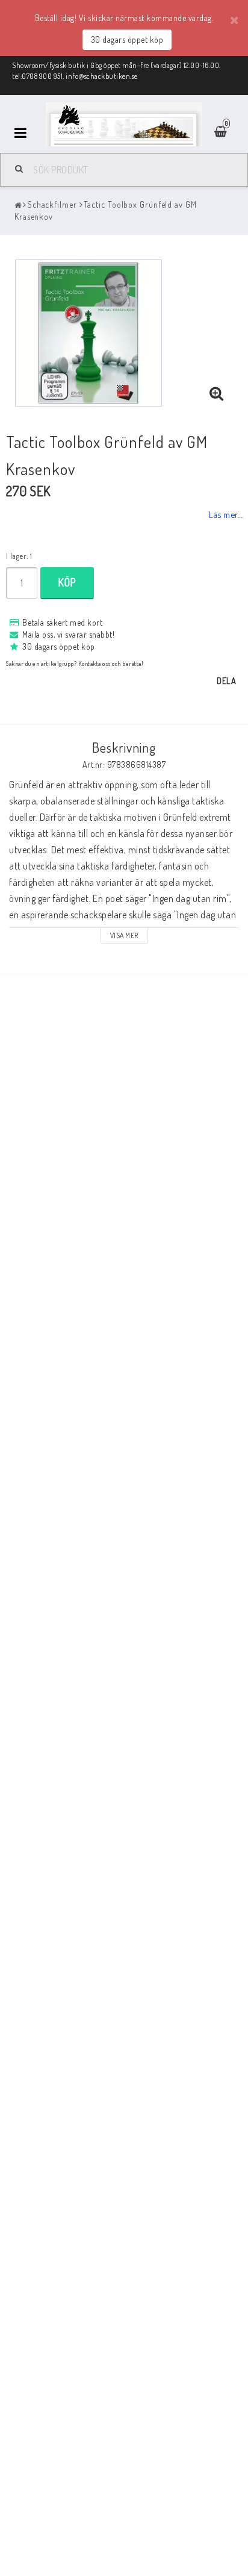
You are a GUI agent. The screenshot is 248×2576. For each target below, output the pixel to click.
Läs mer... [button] (225, 514)
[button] (217, 394)
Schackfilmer (52, 204)
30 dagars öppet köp (127, 39)
